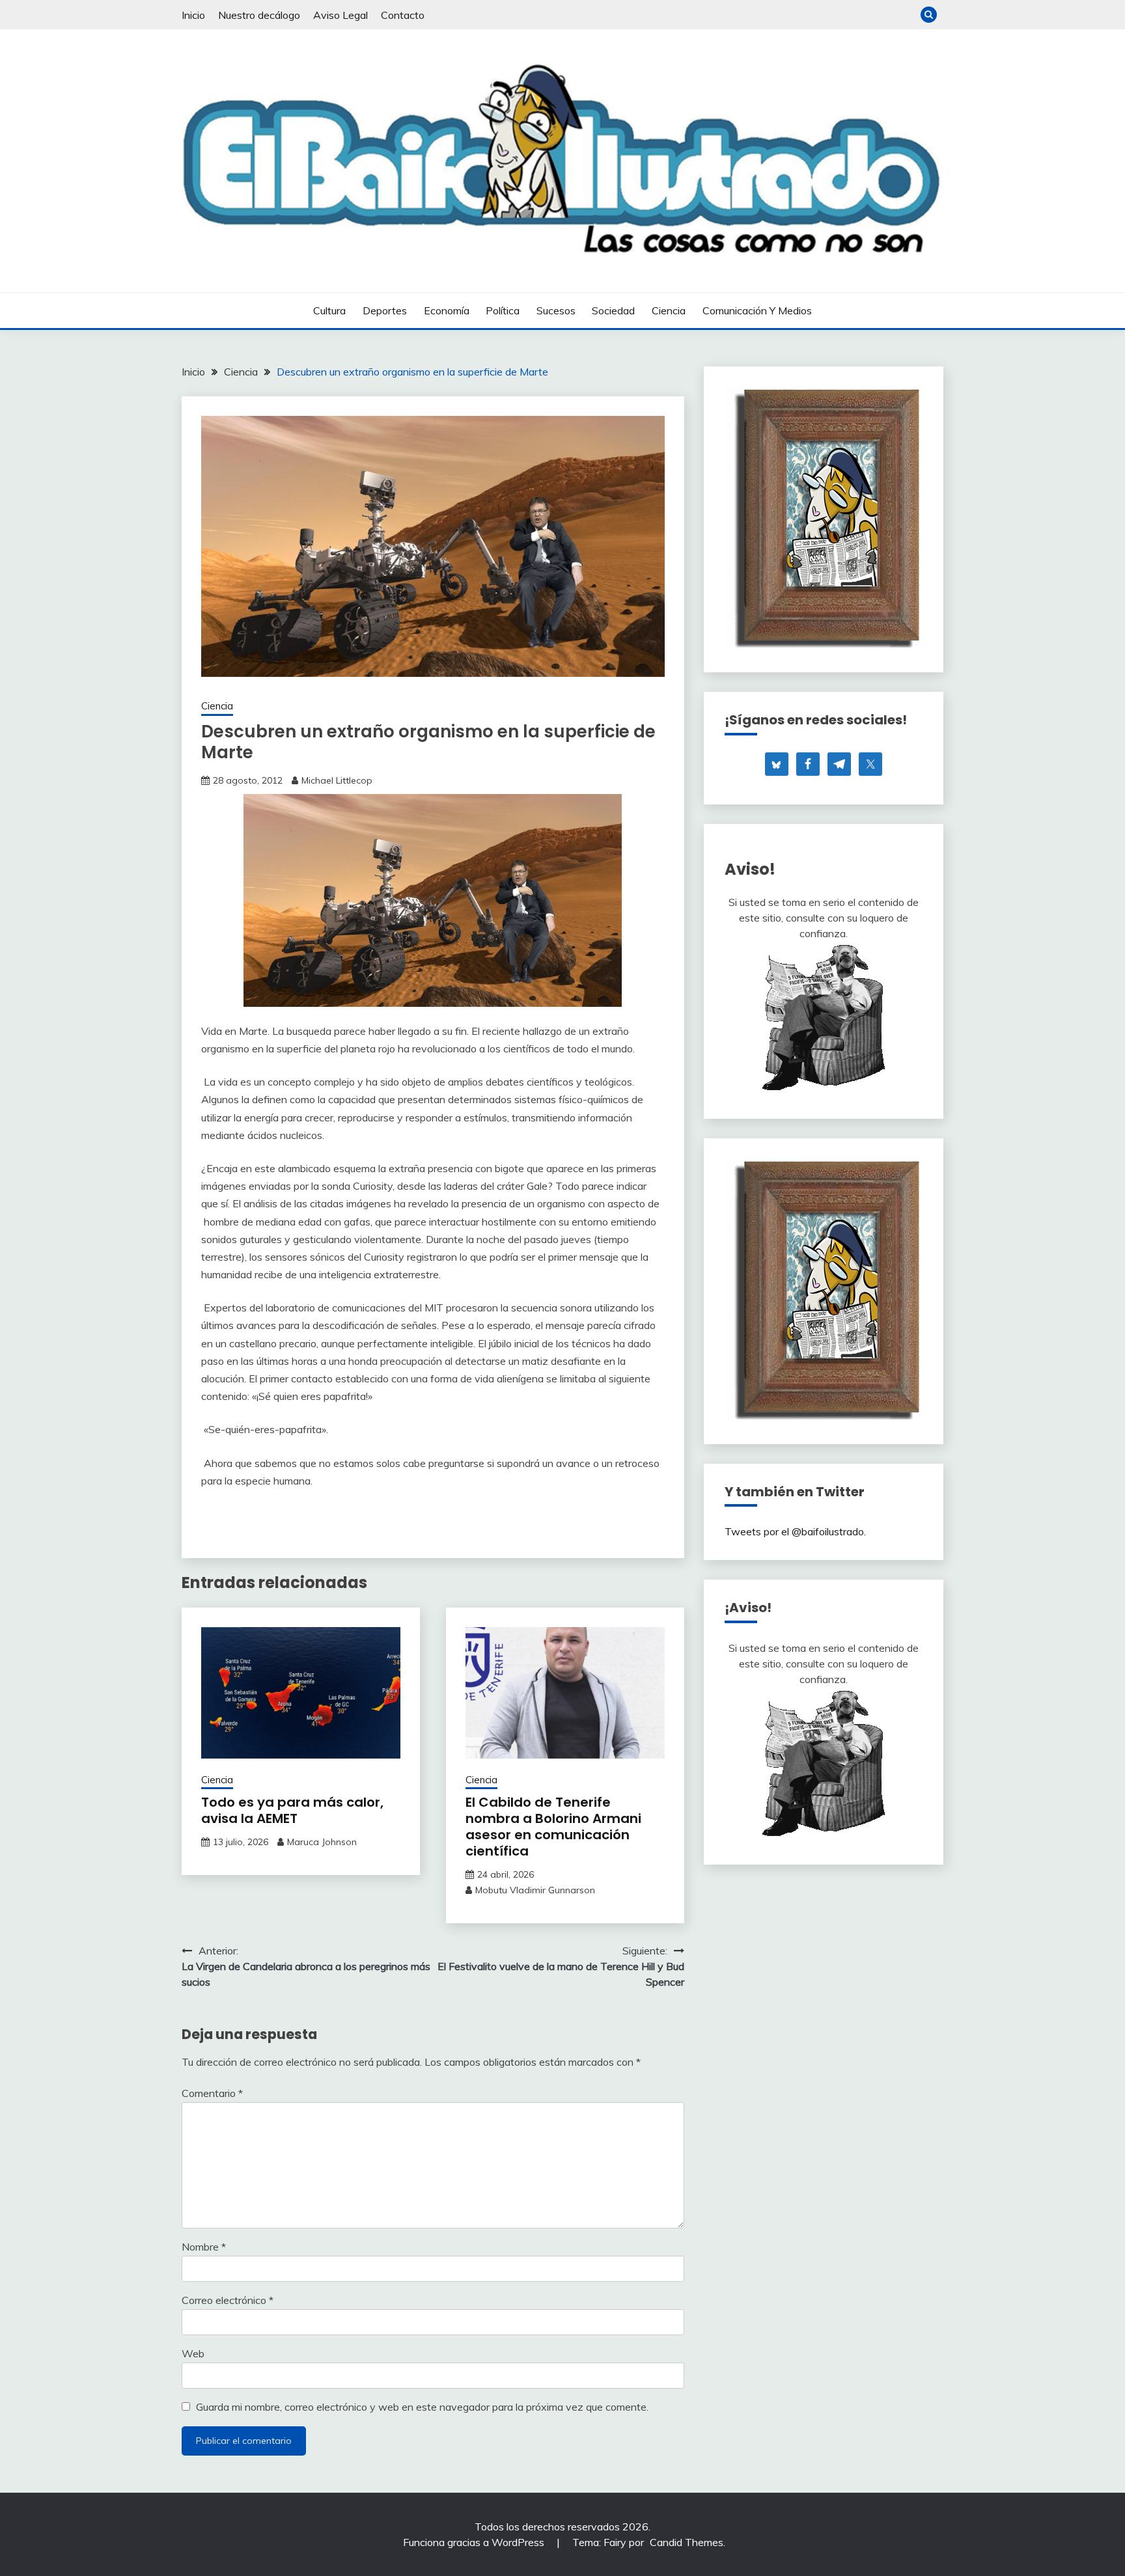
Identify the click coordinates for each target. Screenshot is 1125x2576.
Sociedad (613, 310)
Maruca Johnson (322, 1842)
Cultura (329, 310)
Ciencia (669, 310)
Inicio (193, 15)
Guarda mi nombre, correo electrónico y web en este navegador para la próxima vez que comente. (422, 2407)
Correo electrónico (228, 2300)
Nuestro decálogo (259, 15)
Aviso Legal (340, 15)
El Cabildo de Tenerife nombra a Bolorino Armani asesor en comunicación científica (553, 1827)
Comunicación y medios (757, 310)
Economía (447, 310)
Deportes (385, 310)
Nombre (204, 2247)
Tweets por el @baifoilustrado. (795, 1531)
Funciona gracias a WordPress (475, 2542)
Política (503, 310)
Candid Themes (687, 2542)
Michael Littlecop (337, 780)
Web (193, 2353)
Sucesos (556, 310)
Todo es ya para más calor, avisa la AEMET (292, 1810)
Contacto (403, 15)
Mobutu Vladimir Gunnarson (535, 1890)
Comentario (212, 2093)
